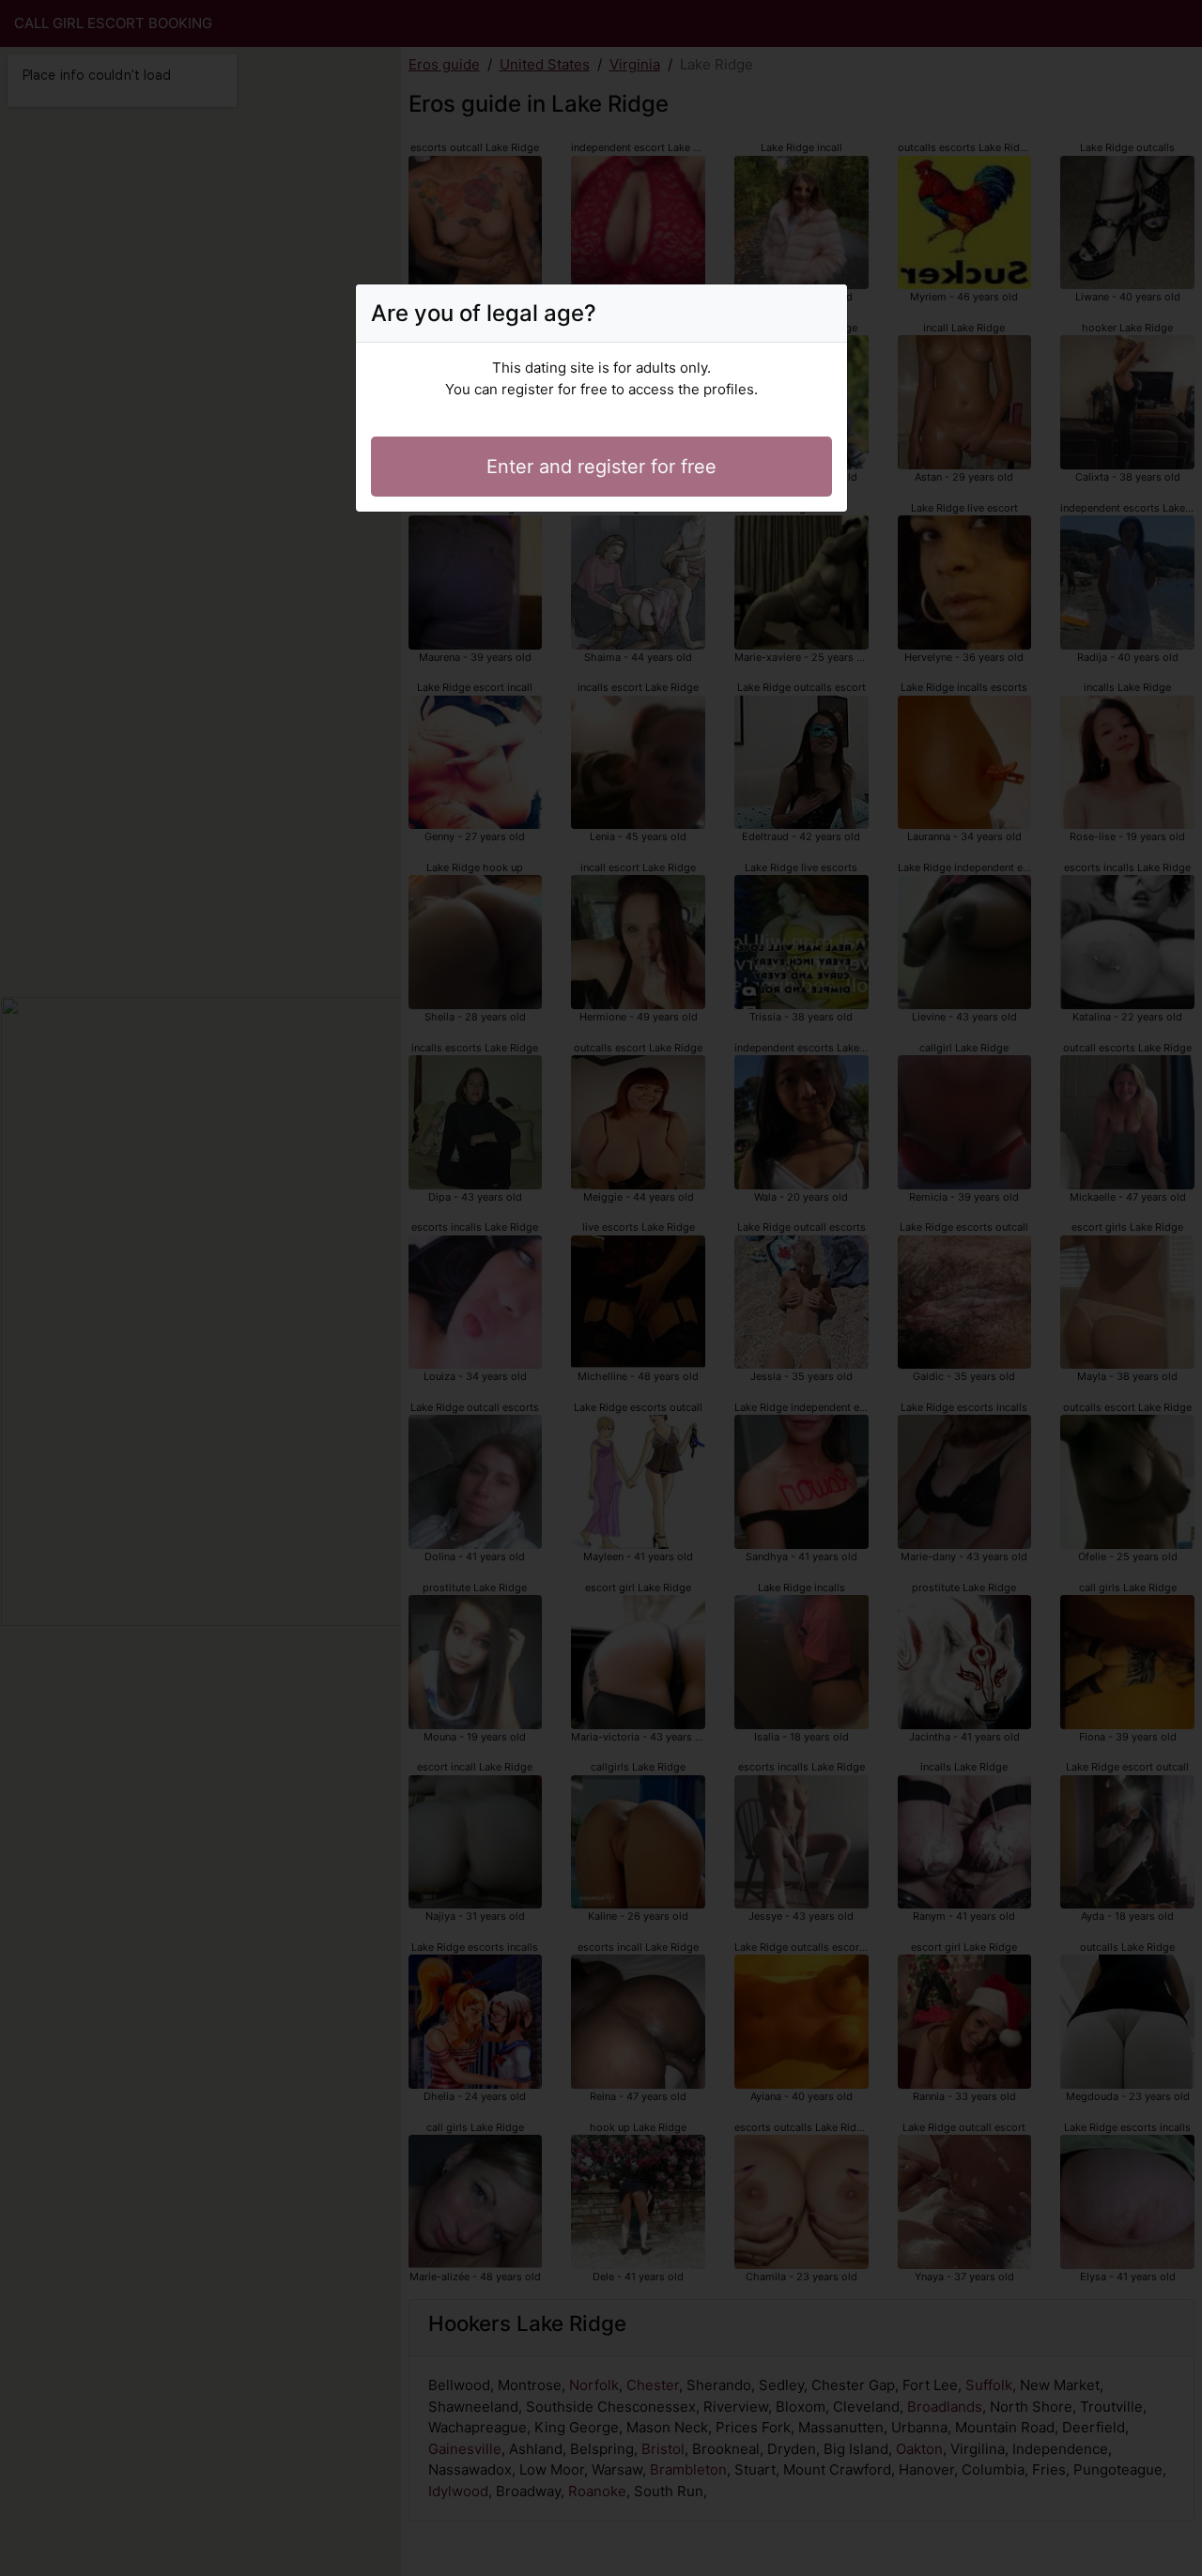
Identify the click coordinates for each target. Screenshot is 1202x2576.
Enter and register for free (601, 467)
